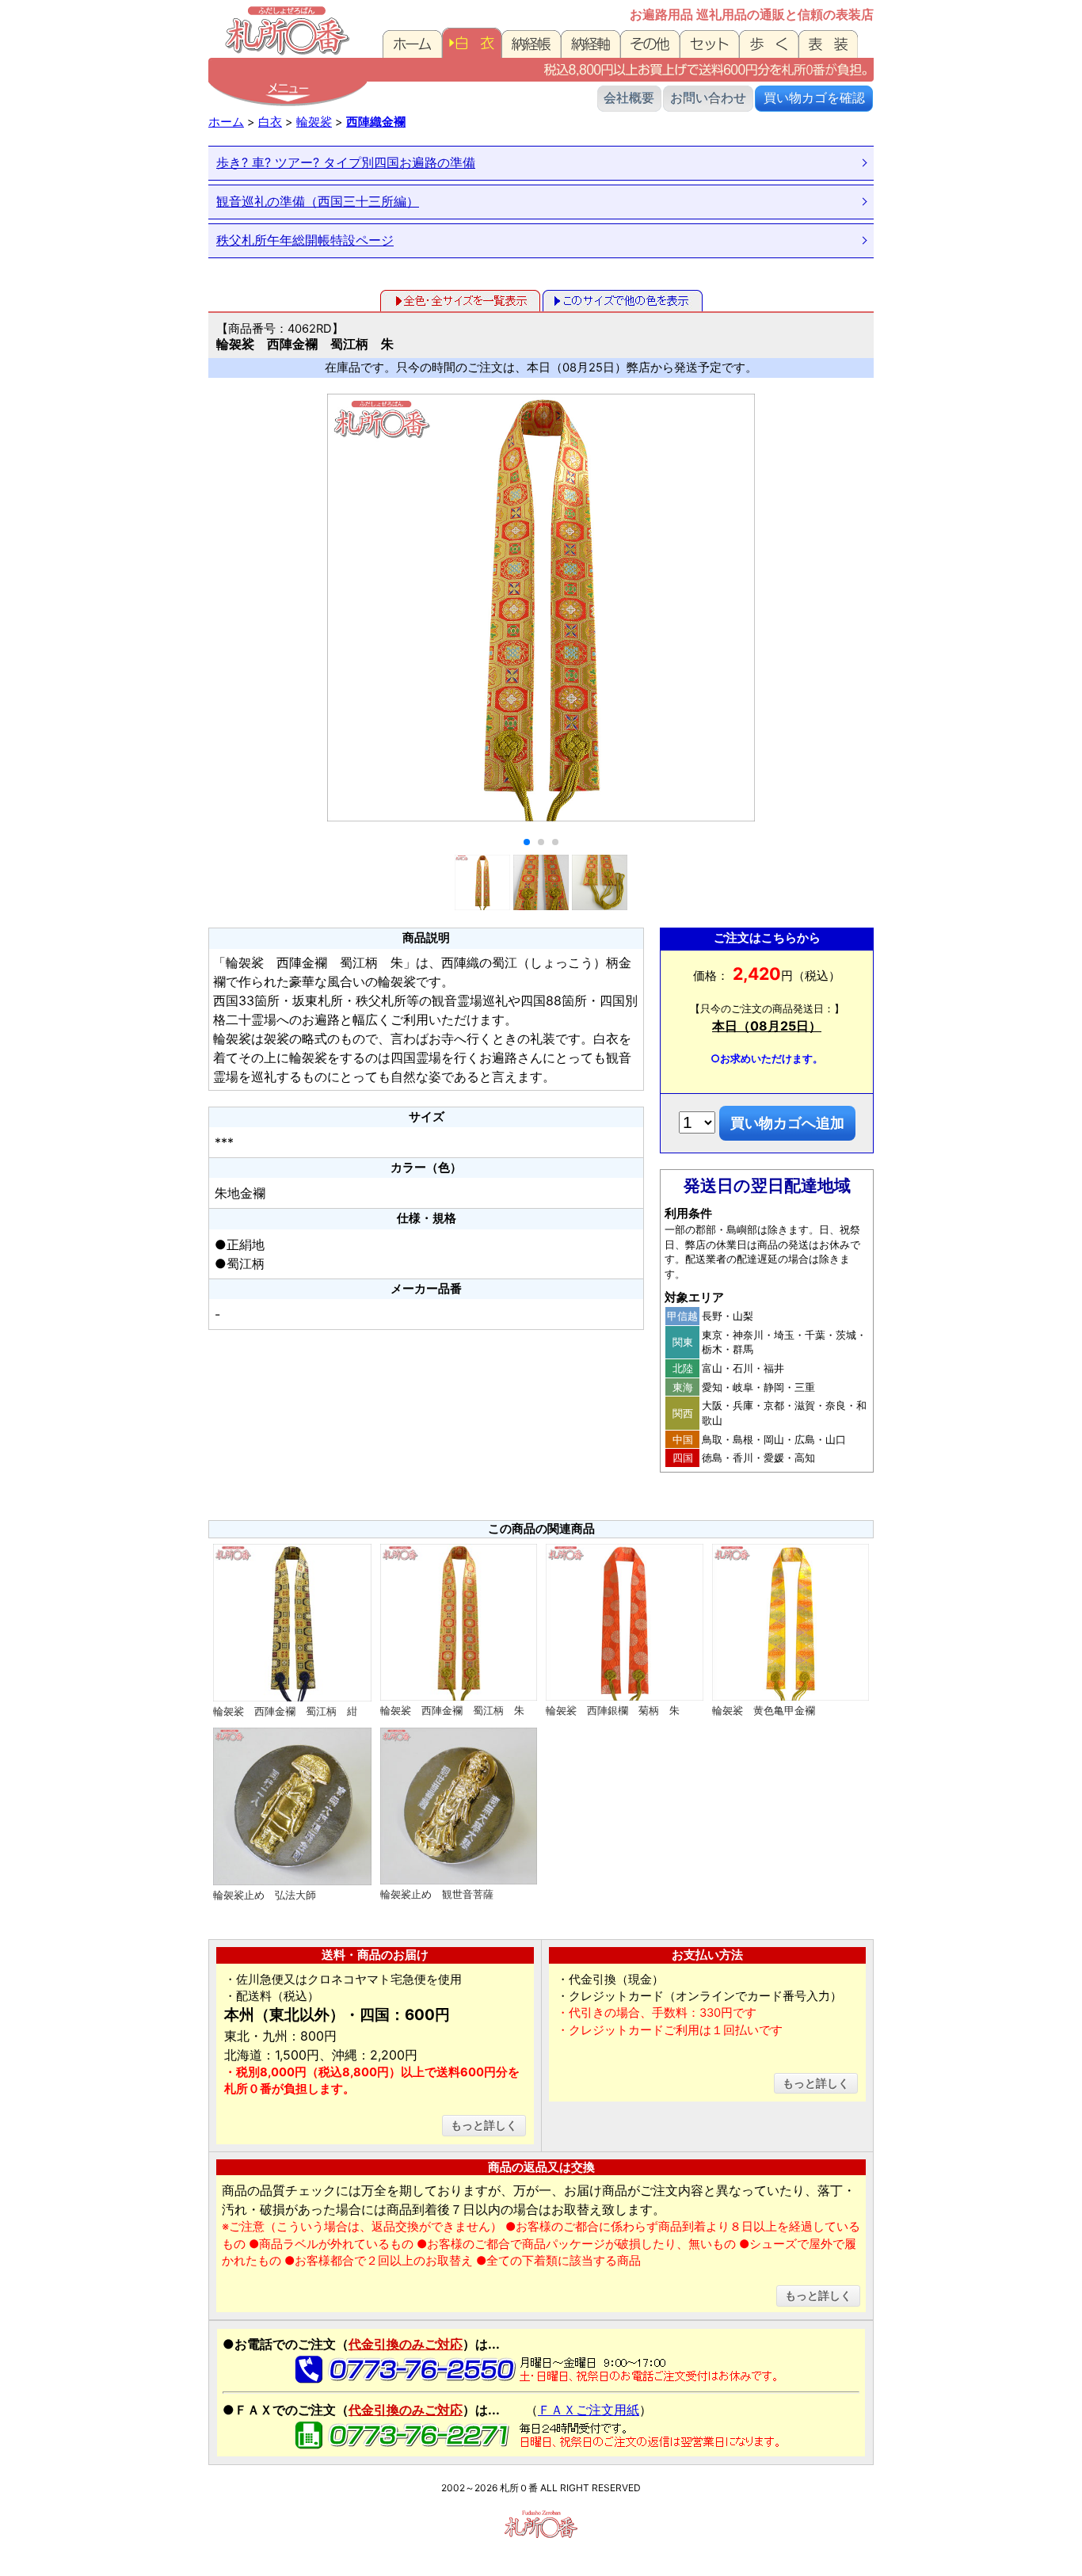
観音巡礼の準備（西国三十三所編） (318, 201)
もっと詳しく (484, 2125)
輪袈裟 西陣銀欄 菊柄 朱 (613, 1710)
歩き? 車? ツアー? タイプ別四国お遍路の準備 (346, 162)
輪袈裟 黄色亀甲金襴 (764, 1710)
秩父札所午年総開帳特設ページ (305, 240)
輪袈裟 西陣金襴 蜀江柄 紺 (285, 1711)
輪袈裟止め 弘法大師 (265, 1895)
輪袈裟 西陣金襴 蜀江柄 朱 (452, 1710)
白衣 (270, 122)
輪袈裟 (314, 122)
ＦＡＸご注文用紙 (589, 2410)
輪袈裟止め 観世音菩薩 (437, 1894)
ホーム (226, 122)
